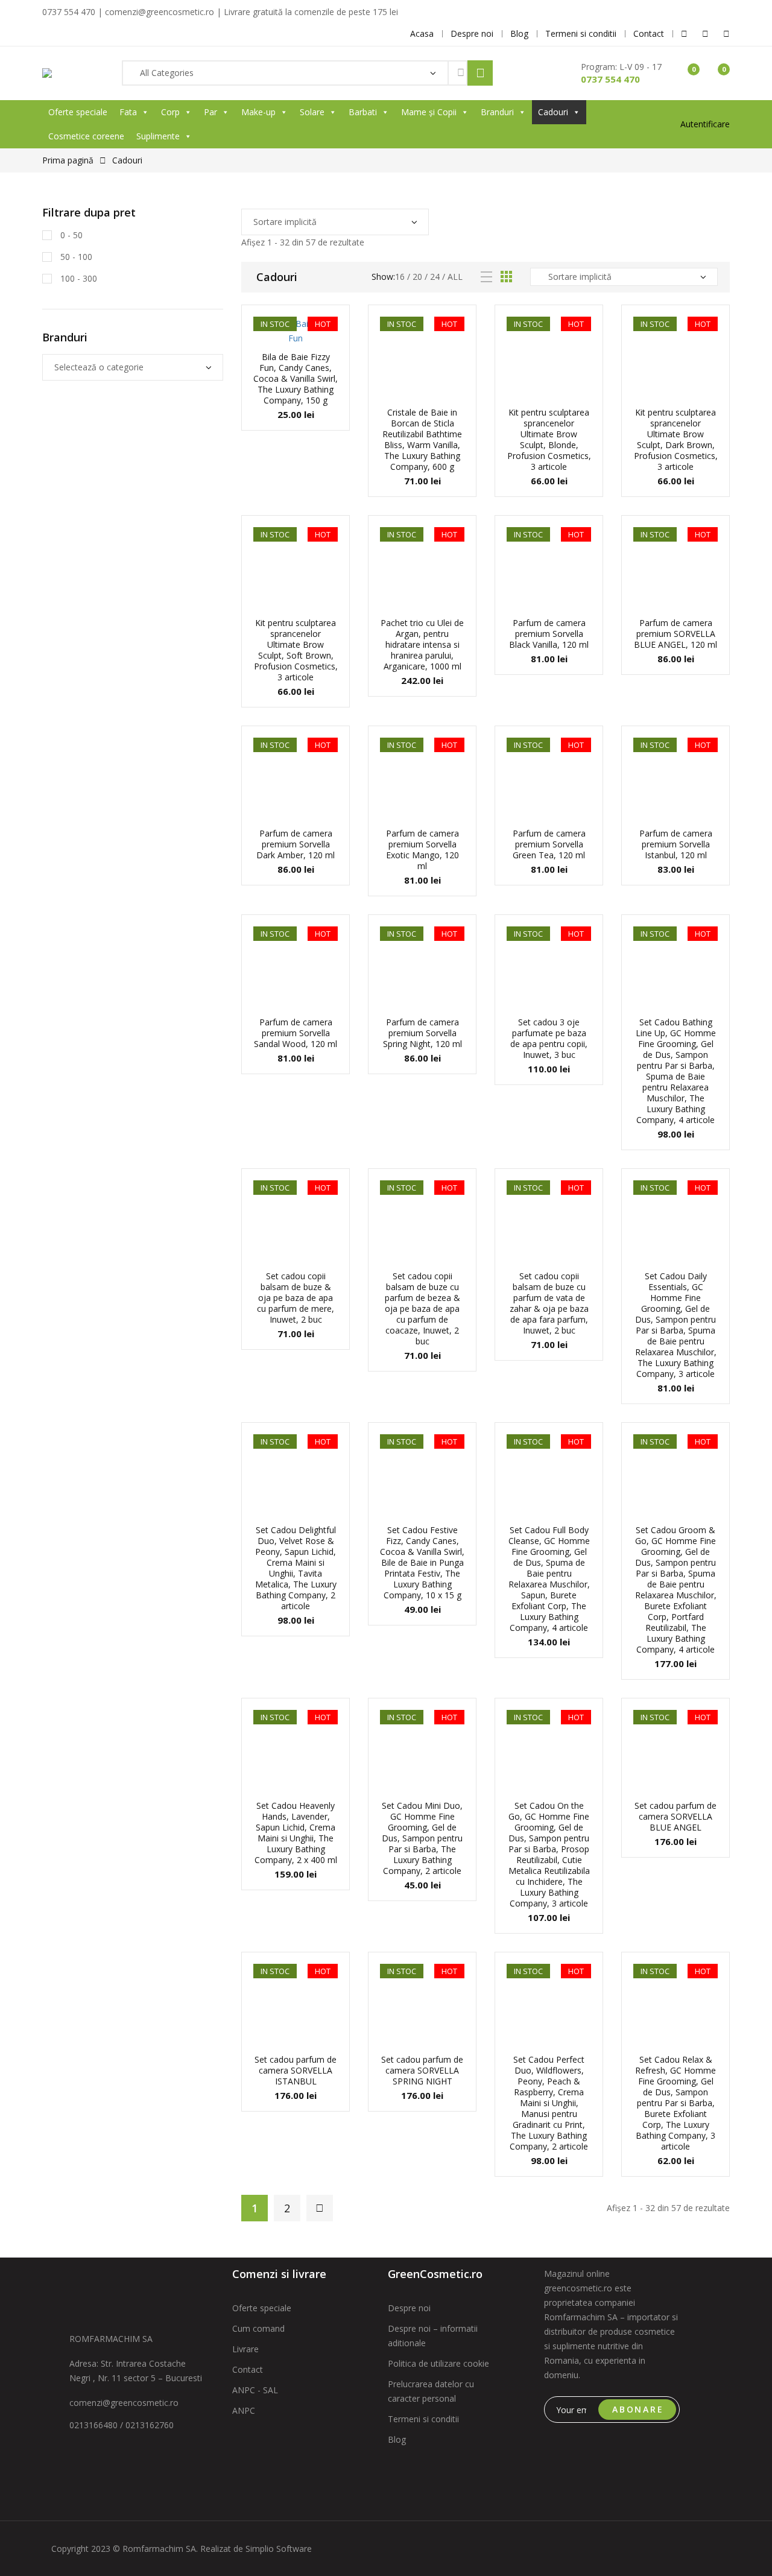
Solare (312, 112)
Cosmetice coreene (86, 136)
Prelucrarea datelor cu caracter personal (431, 2391)
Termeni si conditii (423, 2419)
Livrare (245, 2349)
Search (480, 73)
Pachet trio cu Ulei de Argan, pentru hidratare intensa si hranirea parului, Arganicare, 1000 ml (422, 644)
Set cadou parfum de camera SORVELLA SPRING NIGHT (422, 2070)
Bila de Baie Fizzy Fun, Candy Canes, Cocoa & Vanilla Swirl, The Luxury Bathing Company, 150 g (296, 378)
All (455, 277)
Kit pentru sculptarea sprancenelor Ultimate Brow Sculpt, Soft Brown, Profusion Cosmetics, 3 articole (296, 650)
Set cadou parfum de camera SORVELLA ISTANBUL (296, 2070)
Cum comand (258, 2328)
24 (435, 277)
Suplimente (158, 136)
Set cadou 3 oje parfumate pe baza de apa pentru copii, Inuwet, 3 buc (549, 1038)
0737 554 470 (610, 79)
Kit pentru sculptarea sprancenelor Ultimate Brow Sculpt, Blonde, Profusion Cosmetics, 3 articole (549, 439)
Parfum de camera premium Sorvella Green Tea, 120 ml (549, 844)
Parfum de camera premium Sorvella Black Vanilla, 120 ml (549, 634)
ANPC (244, 2410)
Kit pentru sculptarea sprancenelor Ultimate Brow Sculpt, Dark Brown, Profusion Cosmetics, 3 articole (676, 439)
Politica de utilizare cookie (438, 2363)
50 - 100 (75, 257)
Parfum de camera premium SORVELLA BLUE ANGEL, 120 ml (675, 634)
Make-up (258, 112)
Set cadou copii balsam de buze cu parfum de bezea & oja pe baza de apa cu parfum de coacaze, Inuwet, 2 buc (422, 1309)
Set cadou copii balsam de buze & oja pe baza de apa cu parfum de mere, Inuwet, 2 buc (296, 1298)
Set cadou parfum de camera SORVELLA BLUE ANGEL (675, 1816)
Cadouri (553, 112)
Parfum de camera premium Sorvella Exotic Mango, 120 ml (422, 850)
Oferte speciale (78, 112)
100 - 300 (78, 278)
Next (320, 2208)
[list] (486, 277)
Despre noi (409, 2308)
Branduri (497, 112)
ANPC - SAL (255, 2390)
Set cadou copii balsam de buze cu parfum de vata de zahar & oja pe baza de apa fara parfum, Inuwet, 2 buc (549, 1303)
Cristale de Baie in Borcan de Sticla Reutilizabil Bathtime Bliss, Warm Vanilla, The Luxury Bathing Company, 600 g (422, 439)
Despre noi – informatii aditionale (433, 2336)
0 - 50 (70, 235)
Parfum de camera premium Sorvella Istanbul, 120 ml (676, 844)
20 (417, 277)
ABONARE (638, 2409)
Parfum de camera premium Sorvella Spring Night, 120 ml (422, 1033)
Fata (128, 112)
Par (210, 112)
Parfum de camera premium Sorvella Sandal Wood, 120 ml (296, 1033)
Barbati (363, 112)
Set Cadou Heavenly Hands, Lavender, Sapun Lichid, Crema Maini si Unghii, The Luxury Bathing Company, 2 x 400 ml (296, 1833)
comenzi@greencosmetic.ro (124, 2403)
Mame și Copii (429, 112)
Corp (170, 112)
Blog (397, 2439)
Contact (248, 2369)
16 (400, 277)
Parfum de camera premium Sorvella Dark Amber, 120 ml (296, 844)
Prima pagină (68, 160)
